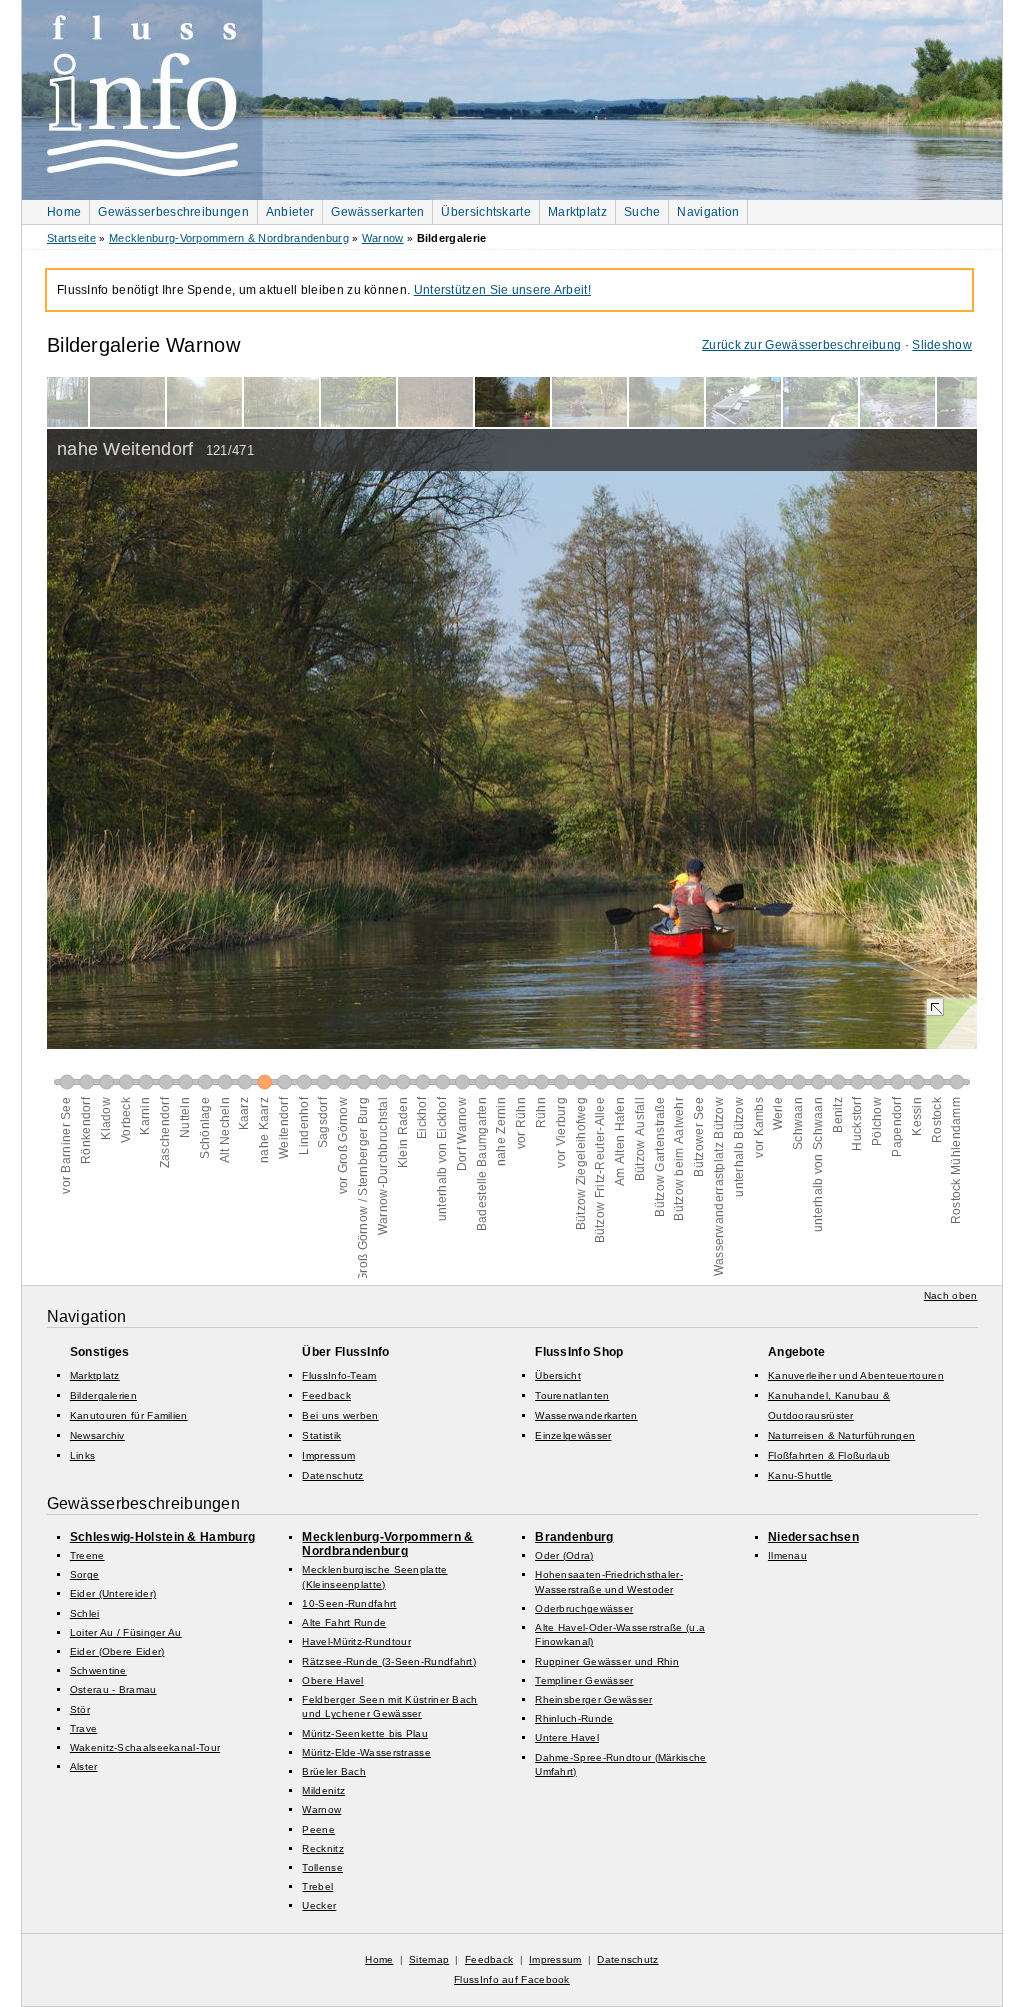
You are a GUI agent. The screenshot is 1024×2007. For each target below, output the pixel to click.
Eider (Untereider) (113, 1593)
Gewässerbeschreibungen (173, 212)
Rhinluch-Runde (574, 1718)
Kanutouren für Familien (129, 1415)
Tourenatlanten (572, 1395)
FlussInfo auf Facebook (512, 1979)
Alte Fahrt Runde (344, 1622)
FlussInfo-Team (339, 1375)
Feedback (326, 1395)
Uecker (319, 1905)
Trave (84, 1728)
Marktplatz (577, 212)
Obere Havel (332, 1680)
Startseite (71, 238)
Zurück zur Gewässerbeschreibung (801, 345)
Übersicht (558, 1375)
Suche (642, 212)
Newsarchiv (97, 1435)
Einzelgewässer (573, 1435)
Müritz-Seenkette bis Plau (365, 1733)
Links (83, 1455)
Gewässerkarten (377, 212)
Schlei (85, 1613)
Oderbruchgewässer (584, 1608)
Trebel (317, 1886)
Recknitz (322, 1848)
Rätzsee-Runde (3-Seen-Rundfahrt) (389, 1661)
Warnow (383, 238)
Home (64, 212)
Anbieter (290, 212)
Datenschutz (332, 1475)
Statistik (321, 1435)
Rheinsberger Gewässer (593, 1699)
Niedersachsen (813, 1537)
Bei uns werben (340, 1415)
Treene (87, 1555)
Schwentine (98, 1670)
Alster (84, 1766)
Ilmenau (787, 1555)
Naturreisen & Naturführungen (841, 1435)
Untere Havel (567, 1737)
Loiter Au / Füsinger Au (126, 1632)
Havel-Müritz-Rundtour (356, 1641)
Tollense (322, 1867)
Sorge (85, 1574)
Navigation (708, 212)
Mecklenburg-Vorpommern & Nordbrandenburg (229, 238)
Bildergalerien (103, 1395)
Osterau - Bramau (113, 1689)
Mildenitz (323, 1790)
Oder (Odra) (564, 1555)
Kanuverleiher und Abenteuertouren (856, 1375)
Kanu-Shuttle (800, 1475)
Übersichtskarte (486, 212)
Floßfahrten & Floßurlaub (829, 1455)
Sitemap (429, 1959)
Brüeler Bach (334, 1771)
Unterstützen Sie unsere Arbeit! (502, 290)
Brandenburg (574, 1537)
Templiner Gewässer (584, 1680)
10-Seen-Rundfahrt (349, 1603)
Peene (318, 1829)
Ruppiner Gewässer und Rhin (607, 1661)
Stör (80, 1709)
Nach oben (951, 1295)
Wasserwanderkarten (586, 1415)
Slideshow (942, 345)
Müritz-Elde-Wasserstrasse (366, 1752)
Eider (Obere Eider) (117, 1651)
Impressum (328, 1455)
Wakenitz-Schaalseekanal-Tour (145, 1747)
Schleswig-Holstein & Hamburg (162, 1537)
